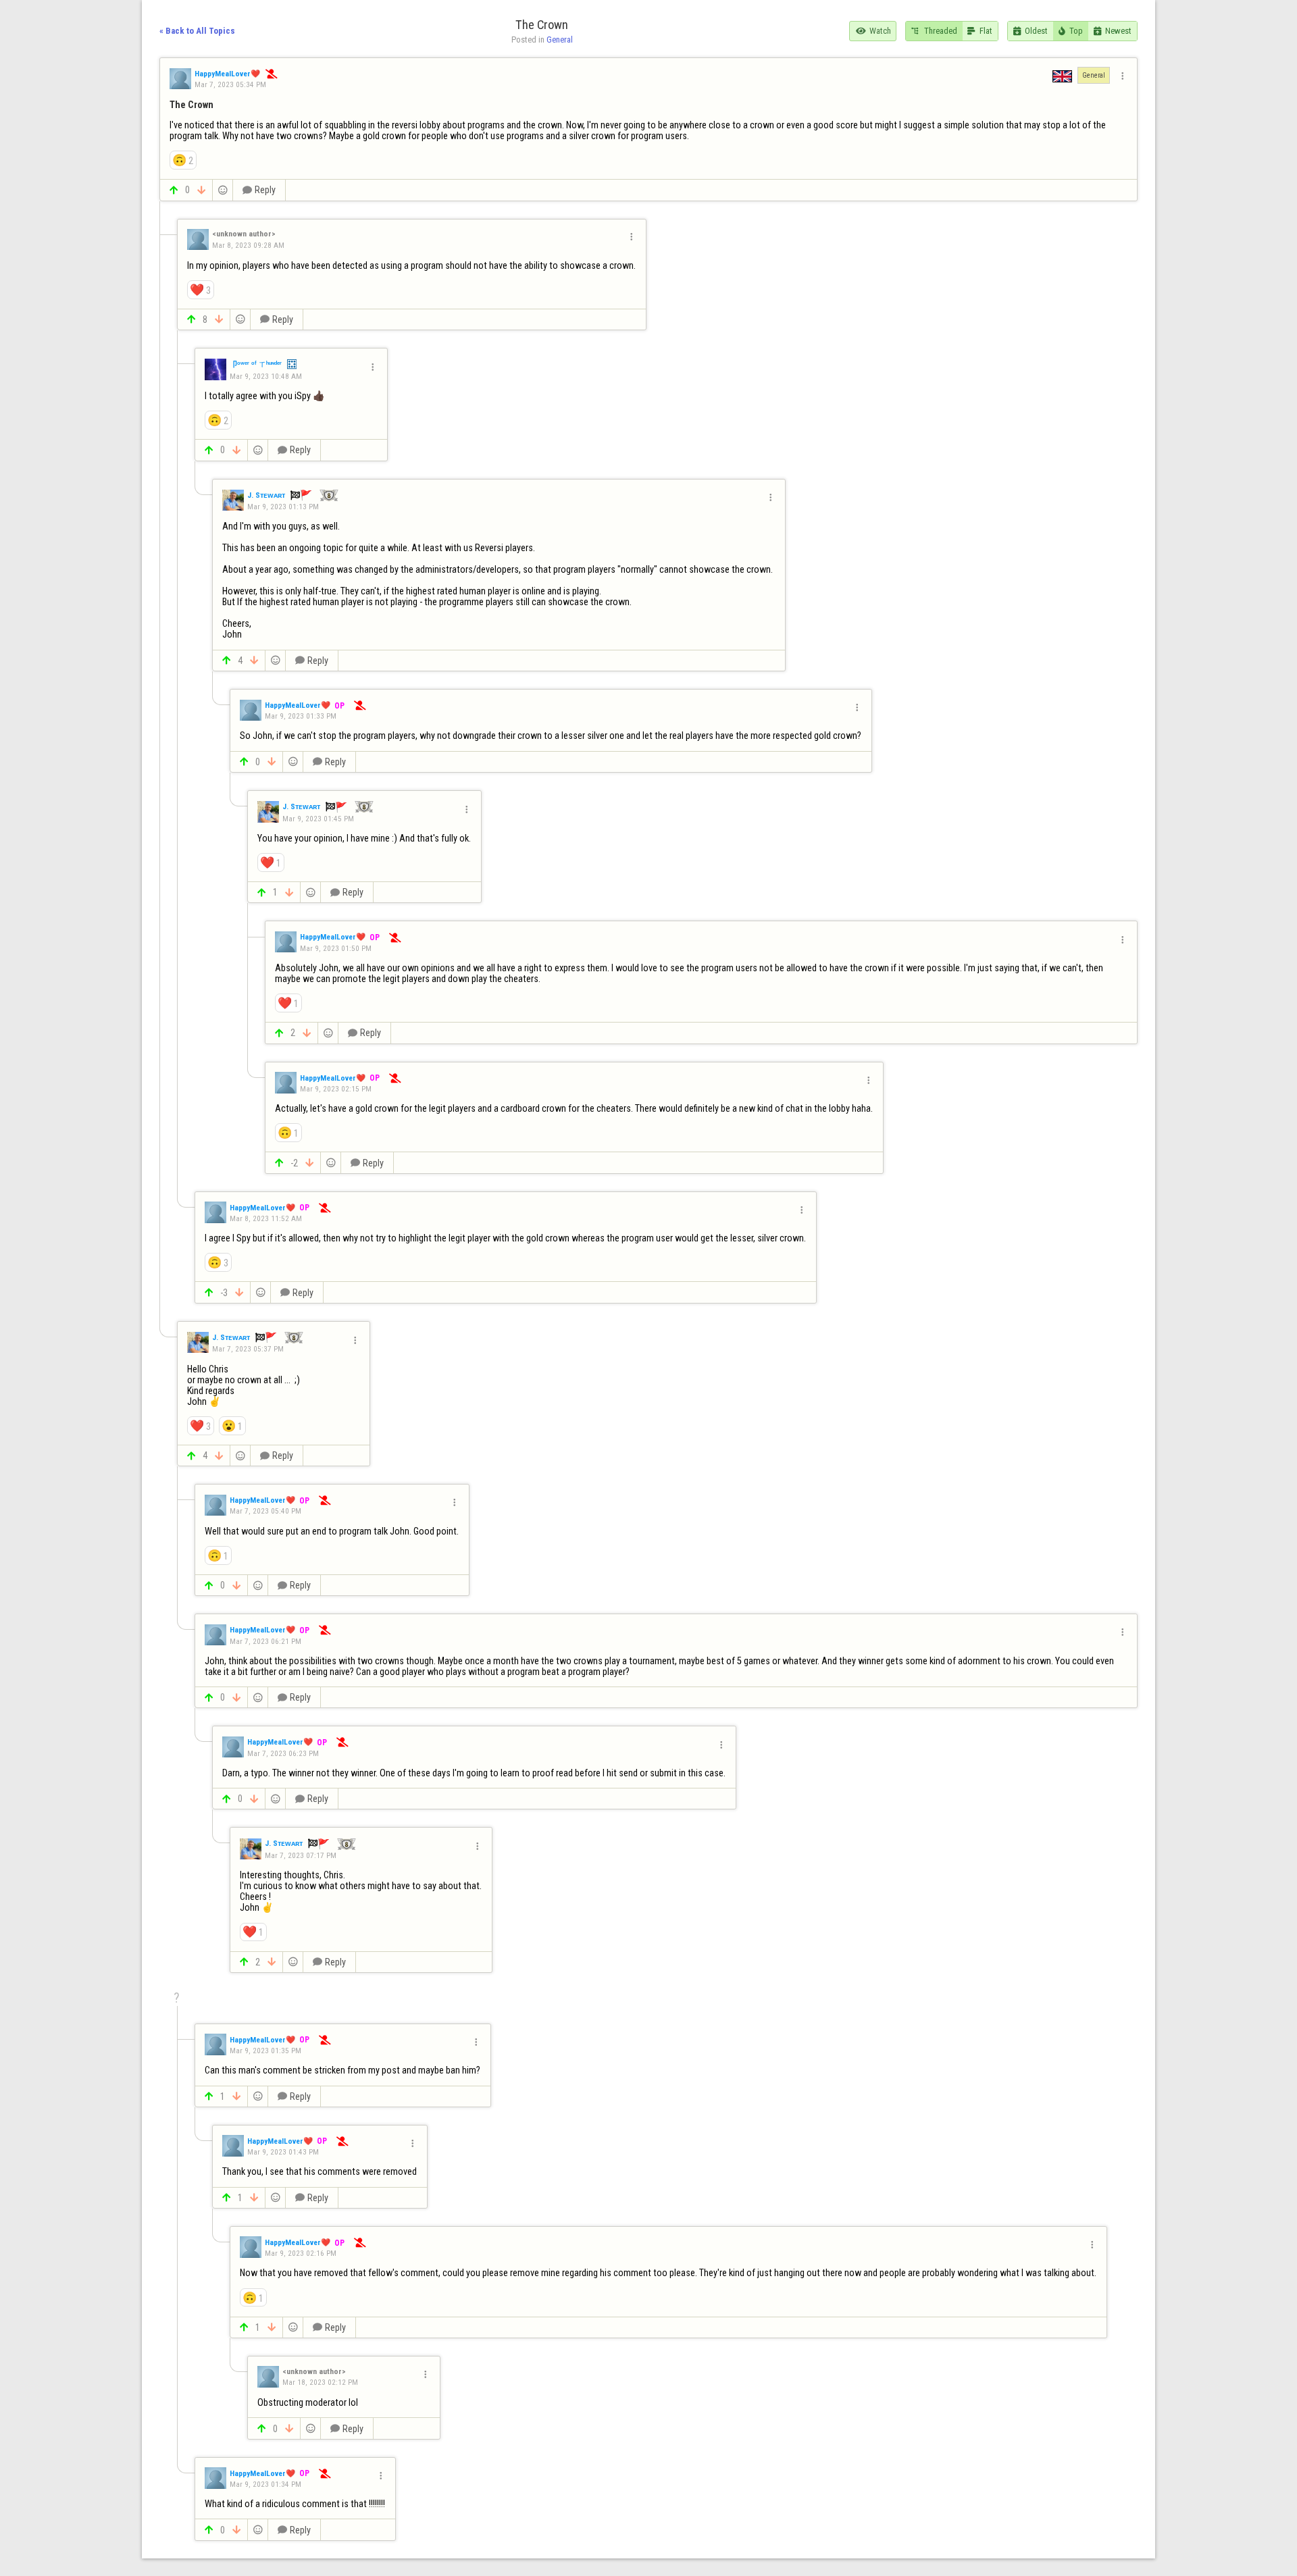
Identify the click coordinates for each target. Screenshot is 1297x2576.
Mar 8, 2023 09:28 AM (248, 245)
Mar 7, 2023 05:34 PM (230, 84)
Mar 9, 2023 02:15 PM (336, 1089)
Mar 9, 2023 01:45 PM (318, 818)
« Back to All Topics (197, 31)
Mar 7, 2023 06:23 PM (283, 1753)
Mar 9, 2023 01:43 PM (283, 2152)
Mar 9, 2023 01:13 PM (283, 507)
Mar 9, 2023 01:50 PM (336, 948)
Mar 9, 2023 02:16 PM (301, 2253)
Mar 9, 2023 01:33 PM (301, 716)
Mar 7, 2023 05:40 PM (265, 1511)
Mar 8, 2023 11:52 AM (266, 1218)
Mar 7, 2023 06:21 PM (265, 1641)
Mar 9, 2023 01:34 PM (265, 2484)
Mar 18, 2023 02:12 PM (320, 2382)
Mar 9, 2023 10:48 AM (266, 376)
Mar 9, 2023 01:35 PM (265, 2051)
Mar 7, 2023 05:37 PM (248, 1349)
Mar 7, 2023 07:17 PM (301, 1855)
